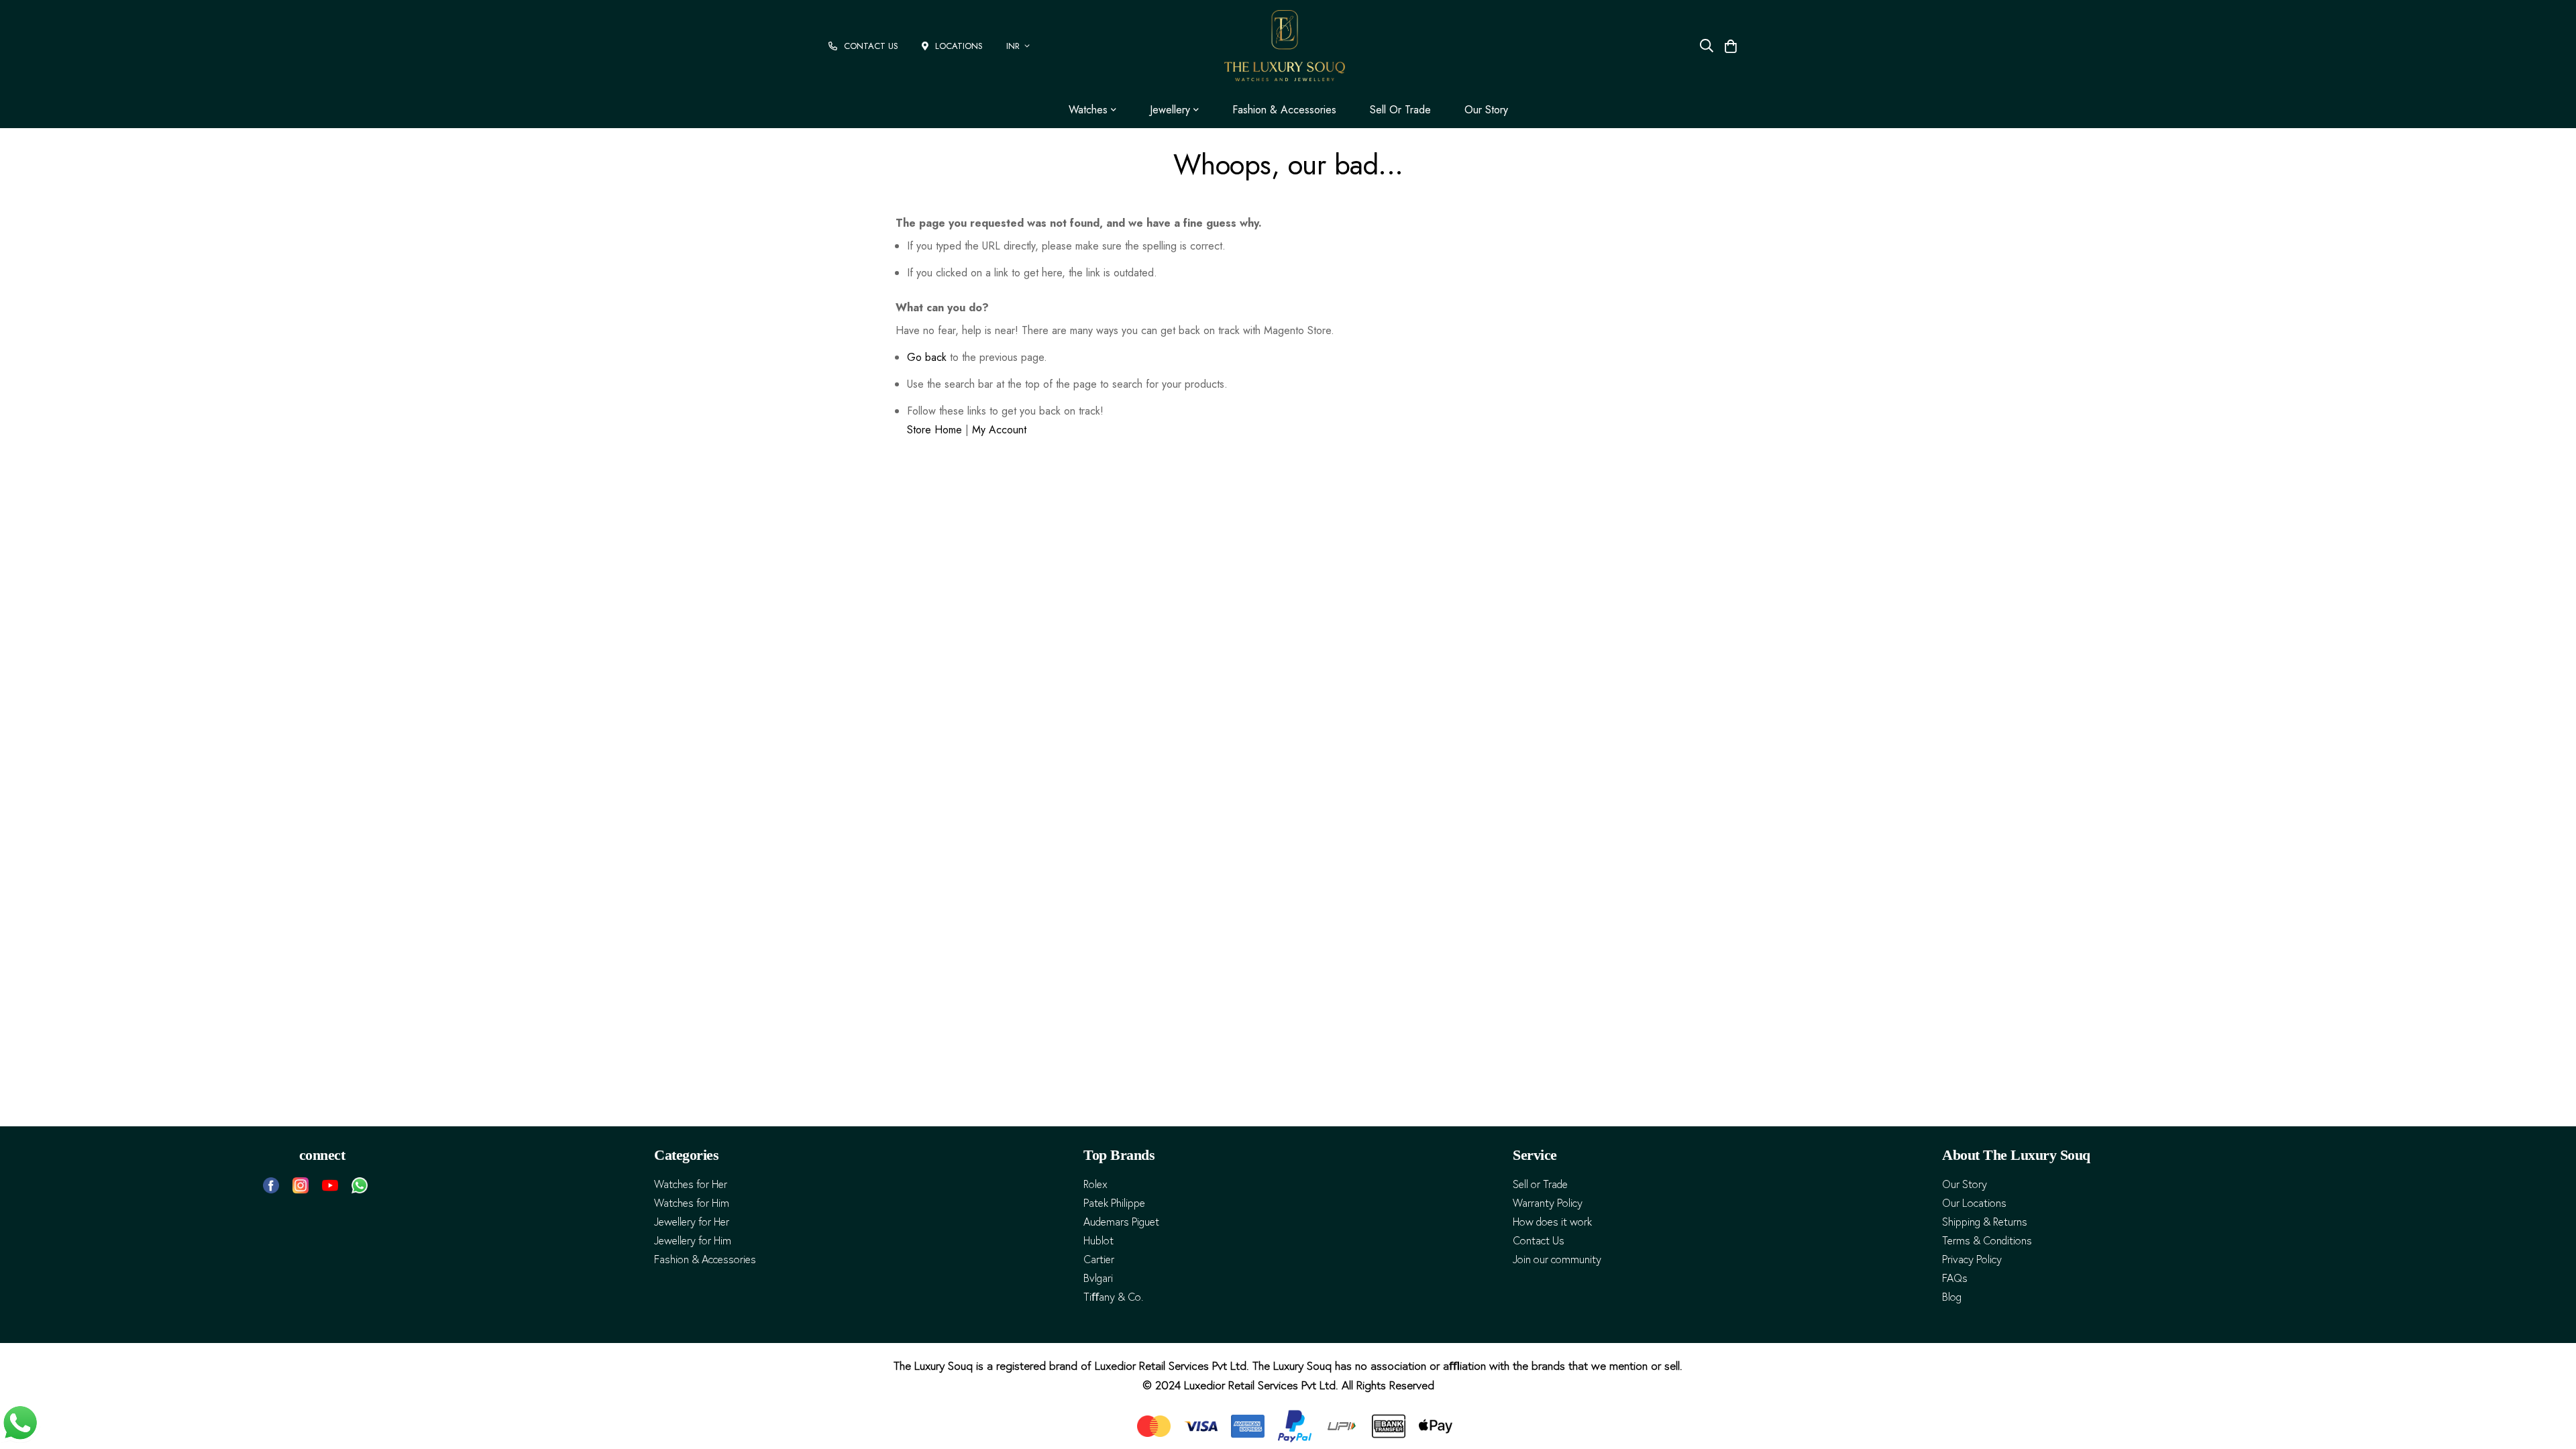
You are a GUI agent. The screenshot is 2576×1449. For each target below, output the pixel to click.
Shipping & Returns (1985, 1222)
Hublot (1098, 1241)
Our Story (1486, 110)
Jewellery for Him (693, 1241)
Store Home (934, 430)
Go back (927, 357)
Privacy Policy (1972, 1259)
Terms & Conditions (1987, 1241)
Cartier (1099, 1259)
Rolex (1095, 1184)
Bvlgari (1098, 1278)
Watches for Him (692, 1203)
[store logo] (1285, 46)
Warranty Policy (1548, 1203)
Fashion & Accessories (1284, 110)
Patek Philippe (1114, 1203)
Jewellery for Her (692, 1222)
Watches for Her (691, 1184)
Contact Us (1539, 1241)
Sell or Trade (1400, 110)
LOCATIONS (959, 46)
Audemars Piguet (1121, 1222)
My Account (999, 430)
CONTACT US (871, 46)
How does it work (1552, 1222)
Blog (1952, 1297)
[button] (1020, 46)
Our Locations (1974, 1203)
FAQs (1955, 1278)
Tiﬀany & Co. (1113, 1297)
